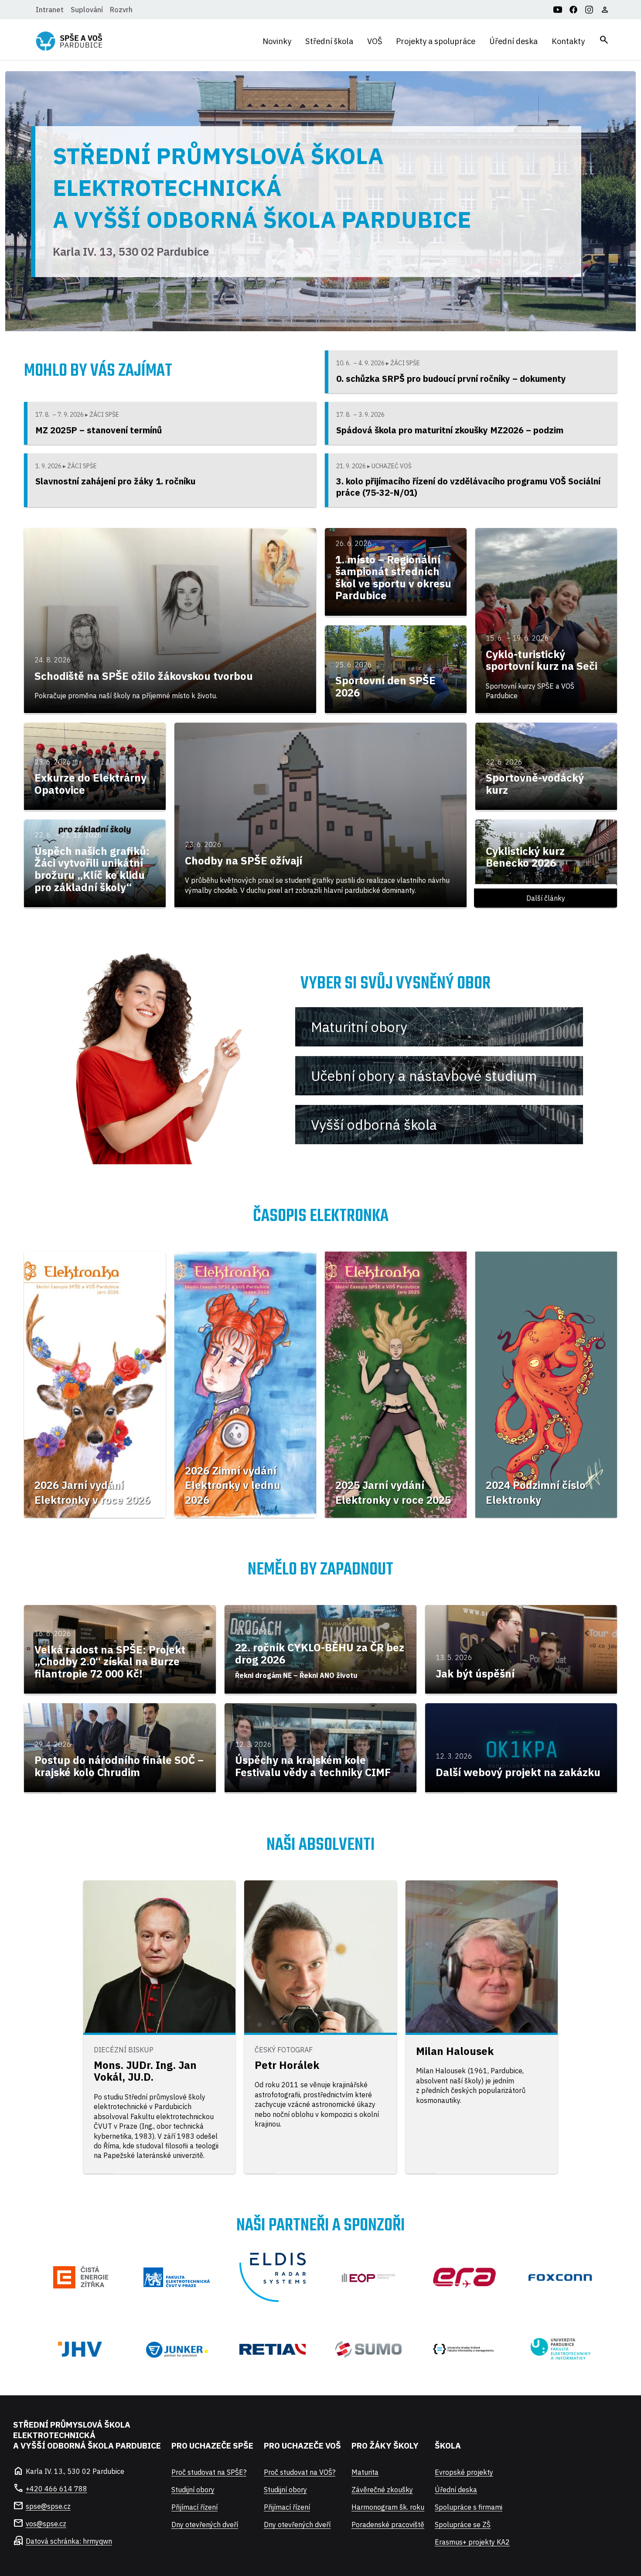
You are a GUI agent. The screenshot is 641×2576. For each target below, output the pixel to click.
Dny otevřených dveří (205, 2525)
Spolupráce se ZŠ (463, 2525)
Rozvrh (121, 10)
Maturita (365, 2472)
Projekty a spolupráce (436, 41)
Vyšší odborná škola (374, 1125)
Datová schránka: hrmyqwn (69, 2541)
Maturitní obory (359, 1027)
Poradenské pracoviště (388, 2525)
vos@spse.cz (46, 2524)
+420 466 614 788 (56, 2489)
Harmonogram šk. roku (388, 2507)
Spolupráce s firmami (469, 2507)
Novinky (277, 41)
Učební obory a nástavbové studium (424, 1076)
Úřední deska (513, 41)
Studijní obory (193, 2490)
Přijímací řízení (194, 2507)
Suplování (87, 10)
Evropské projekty (464, 2472)
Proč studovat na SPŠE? (209, 2472)
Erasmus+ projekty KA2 (472, 2542)
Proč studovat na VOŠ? (300, 2472)
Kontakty (568, 41)
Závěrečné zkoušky (382, 2490)
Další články (546, 898)
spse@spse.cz (48, 2506)
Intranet (50, 10)
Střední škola (329, 41)
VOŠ (375, 41)
